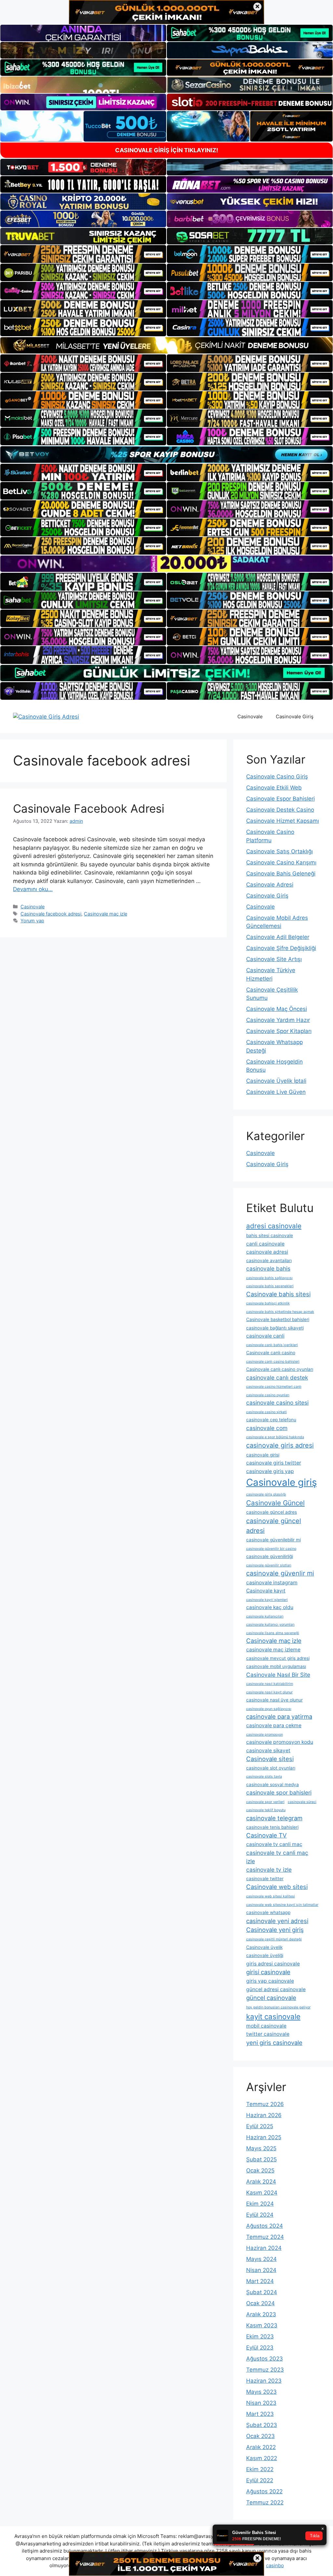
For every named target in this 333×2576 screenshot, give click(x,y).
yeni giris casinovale (274, 2043)
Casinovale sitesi (270, 1759)
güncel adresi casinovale (276, 1989)
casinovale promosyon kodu (280, 1742)
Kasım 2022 (262, 2458)
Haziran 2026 (264, 2115)
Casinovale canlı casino (271, 1353)
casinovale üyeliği (265, 1955)
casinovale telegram (274, 1818)
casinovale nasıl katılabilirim (270, 1684)
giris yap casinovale (270, 1981)
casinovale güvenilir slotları (269, 1565)
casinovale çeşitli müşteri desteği (274, 1939)
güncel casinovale (271, 1998)
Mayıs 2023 (261, 2392)
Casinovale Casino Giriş (277, 777)
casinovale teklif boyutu (266, 1810)
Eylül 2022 (260, 2480)
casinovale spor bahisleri (279, 1792)
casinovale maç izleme (273, 1650)
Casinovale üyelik (264, 1947)
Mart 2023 (260, 2414)
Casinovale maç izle (106, 914)
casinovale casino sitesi (277, 1403)
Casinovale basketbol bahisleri (278, 1319)
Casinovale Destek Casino (280, 810)
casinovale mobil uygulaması (276, 1666)
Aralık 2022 (261, 2447)
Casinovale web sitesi (277, 1887)
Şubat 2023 (262, 2425)
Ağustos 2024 (265, 2226)
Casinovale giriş (281, 1482)
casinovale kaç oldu (270, 1607)
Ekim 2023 (260, 2336)
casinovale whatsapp (268, 1912)
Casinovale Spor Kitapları (279, 1031)
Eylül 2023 (260, 2348)
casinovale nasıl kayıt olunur (269, 1692)
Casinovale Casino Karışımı (281, 862)
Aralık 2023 (261, 2314)
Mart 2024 (260, 2281)
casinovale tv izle (269, 1870)
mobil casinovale (266, 2026)
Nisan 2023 (261, 2403)
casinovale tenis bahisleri (272, 1827)
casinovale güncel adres (272, 1512)
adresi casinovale (274, 1226)
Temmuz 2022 (265, 2502)
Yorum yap (32, 921)
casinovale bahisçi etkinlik (268, 1303)
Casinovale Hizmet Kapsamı (283, 821)
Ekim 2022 (260, 2469)
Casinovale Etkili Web (274, 788)
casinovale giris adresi (280, 1445)
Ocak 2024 (260, 2303)
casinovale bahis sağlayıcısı (269, 1278)
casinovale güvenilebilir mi (273, 1540)
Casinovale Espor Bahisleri (280, 799)
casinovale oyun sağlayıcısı (269, 1709)
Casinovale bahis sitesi (278, 1294)
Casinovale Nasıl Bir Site (278, 1675)
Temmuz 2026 (265, 2104)
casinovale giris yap (270, 1471)
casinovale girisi (263, 1455)
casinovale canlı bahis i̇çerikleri (272, 1345)
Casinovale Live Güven (276, 1092)
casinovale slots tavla (264, 1777)
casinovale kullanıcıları (265, 1616)
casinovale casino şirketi (266, 1412)
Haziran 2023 (264, 2381)
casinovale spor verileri (265, 1802)
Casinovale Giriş (295, 716)
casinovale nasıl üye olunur (274, 1700)
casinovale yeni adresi (277, 1921)
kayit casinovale (273, 2016)
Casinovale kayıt (266, 1591)
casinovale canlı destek (277, 1378)
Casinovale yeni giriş (275, 1930)
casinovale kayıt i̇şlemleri (267, 1600)
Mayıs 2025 (261, 2148)
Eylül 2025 (260, 2126)
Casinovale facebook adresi (51, 914)
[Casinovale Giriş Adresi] (46, 716)
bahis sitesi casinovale (270, 1235)
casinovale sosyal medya (273, 1784)
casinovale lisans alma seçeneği (273, 1633)
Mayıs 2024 (261, 2259)
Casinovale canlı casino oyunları (280, 1369)
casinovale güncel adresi (274, 1526)
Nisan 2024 (261, 2270)
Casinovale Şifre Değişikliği (281, 948)
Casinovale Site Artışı (274, 959)
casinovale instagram (272, 1583)
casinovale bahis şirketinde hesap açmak (280, 1312)
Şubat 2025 (261, 2159)
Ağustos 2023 (265, 2359)
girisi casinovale (268, 1972)
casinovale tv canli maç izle (277, 1857)
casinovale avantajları (269, 1260)
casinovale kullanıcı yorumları (270, 1625)
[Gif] (166, 345)
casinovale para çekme (274, 1725)
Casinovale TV (266, 1835)
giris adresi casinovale (273, 1964)
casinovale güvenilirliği (270, 1556)
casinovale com (267, 1428)
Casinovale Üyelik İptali (276, 1081)
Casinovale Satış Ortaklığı (280, 851)
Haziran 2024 (264, 2248)
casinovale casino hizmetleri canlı (274, 1387)
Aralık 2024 (261, 2182)
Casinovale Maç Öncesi (277, 1009)
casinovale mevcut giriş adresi (278, 1658)
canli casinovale (265, 1244)
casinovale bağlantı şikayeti (275, 1328)
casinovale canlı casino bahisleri (273, 1362)
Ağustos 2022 (264, 2491)
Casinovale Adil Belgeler (278, 937)
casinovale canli (265, 1336)
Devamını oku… (33, 889)
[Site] (83, 254)
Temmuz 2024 (265, 2237)
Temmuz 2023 (265, 2370)
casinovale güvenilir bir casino (271, 1549)
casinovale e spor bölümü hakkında (275, 1437)
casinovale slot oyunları (271, 1768)
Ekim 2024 (260, 2204)
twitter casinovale (268, 2034)
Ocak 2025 (260, 2170)
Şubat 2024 (262, 2292)
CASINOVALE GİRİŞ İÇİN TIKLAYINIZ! (167, 150)
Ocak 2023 (260, 2436)
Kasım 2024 (262, 2193)
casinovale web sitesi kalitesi (271, 1896)
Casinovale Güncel (275, 1503)
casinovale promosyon (265, 1735)
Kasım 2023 (262, 2325)
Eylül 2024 (260, 2215)
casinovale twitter (265, 1879)
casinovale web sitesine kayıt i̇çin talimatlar (282, 1905)
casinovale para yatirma (279, 1716)
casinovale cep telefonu (271, 1420)
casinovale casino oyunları (268, 1395)
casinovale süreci (302, 1802)
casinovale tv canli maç (274, 1844)
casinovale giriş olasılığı (266, 1494)
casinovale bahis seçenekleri (270, 1286)
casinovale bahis (268, 1268)
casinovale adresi (267, 1252)
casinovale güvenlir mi (280, 1573)
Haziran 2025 (264, 2137)
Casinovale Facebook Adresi (89, 808)
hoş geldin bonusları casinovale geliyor (278, 2007)
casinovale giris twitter (274, 1463)
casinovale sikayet (268, 1750)
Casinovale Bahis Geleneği (281, 874)
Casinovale (250, 716)
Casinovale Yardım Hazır (278, 1020)
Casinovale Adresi (270, 885)
